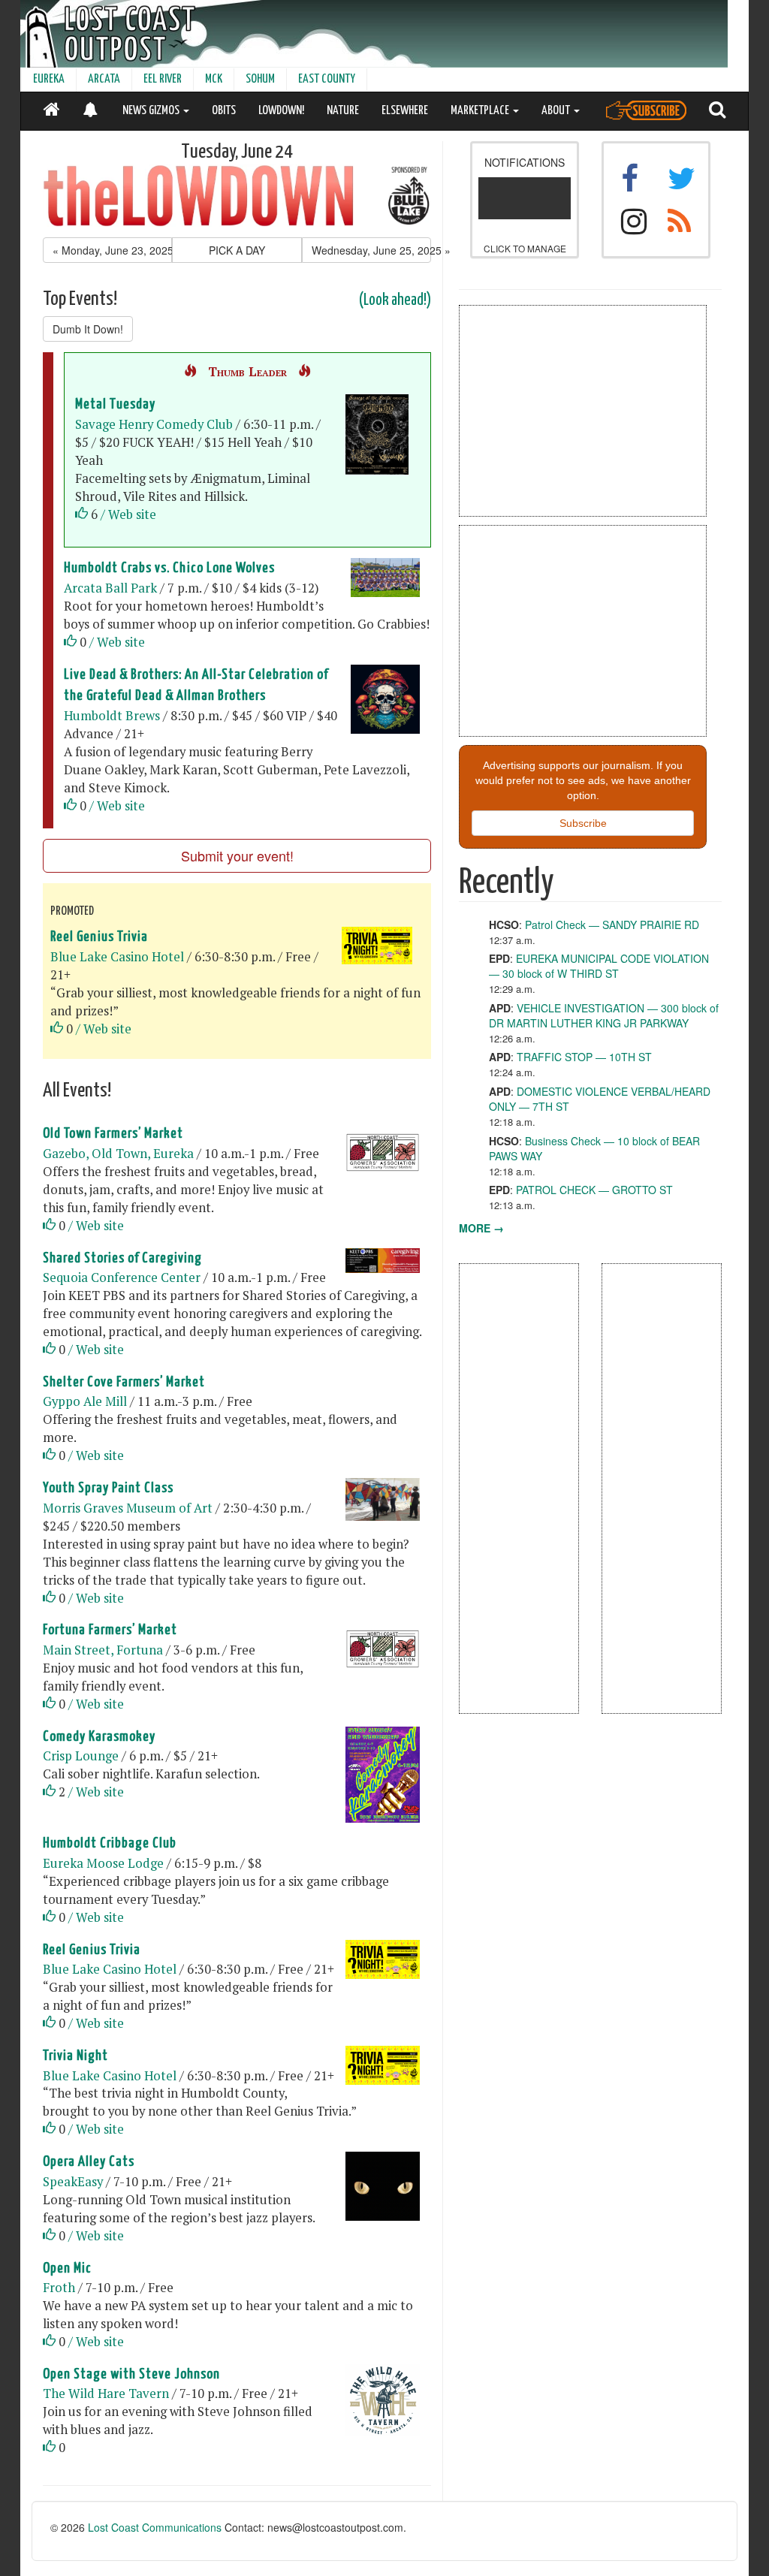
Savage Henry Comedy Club (154, 424)
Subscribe (583, 823)
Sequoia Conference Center (122, 1277)
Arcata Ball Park (110, 588)
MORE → (481, 1228)
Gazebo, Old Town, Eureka (118, 1154)
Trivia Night (75, 2056)
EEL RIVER (163, 79)
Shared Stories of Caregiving (122, 1258)
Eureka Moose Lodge (103, 1863)
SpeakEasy (73, 2182)
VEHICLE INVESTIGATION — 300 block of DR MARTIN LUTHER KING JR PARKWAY (604, 1015)
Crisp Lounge (82, 1756)
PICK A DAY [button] (237, 250)
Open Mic (67, 2268)
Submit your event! (237, 855)
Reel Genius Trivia (99, 937)
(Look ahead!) (395, 300)
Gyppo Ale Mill (85, 1401)
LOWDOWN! (281, 111)
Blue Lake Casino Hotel (117, 957)
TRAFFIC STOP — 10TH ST (584, 1057)
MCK (214, 79)
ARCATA (104, 79)
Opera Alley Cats (89, 2162)
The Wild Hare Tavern (106, 2394)
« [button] (112, 250)
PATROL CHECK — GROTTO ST (594, 1190)
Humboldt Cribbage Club (110, 1843)
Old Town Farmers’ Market (113, 1134)
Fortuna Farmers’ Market (110, 1630)
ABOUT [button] (557, 111)
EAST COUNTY (327, 79)
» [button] (371, 250)
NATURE (343, 111)
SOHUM (260, 79)
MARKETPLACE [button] (481, 111)
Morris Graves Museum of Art (128, 1508)
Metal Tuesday (115, 404)
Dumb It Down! (88, 329)
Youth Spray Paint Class (108, 1488)
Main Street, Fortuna (103, 1650)
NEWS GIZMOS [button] (152, 111)
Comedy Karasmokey (99, 1737)
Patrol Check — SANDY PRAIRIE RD (612, 925)
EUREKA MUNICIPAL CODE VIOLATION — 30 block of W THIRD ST (599, 966)
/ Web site (128, 514)
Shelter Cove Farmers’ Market (124, 1382)
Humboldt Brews (112, 716)
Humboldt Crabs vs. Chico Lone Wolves (169, 568)
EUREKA (49, 79)
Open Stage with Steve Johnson (131, 2374)
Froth (59, 2288)
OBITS (224, 111)
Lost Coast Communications (155, 2527)
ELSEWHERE (405, 111)
